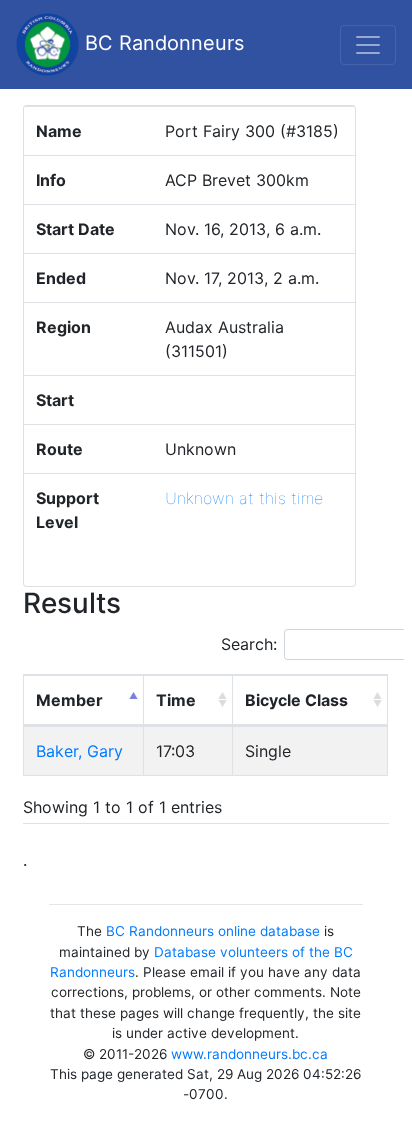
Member (69, 700)
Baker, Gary (79, 751)
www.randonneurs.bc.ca (249, 1054)
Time (176, 700)
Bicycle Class (296, 700)
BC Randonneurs (161, 43)
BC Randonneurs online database (213, 931)
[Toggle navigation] (368, 45)
